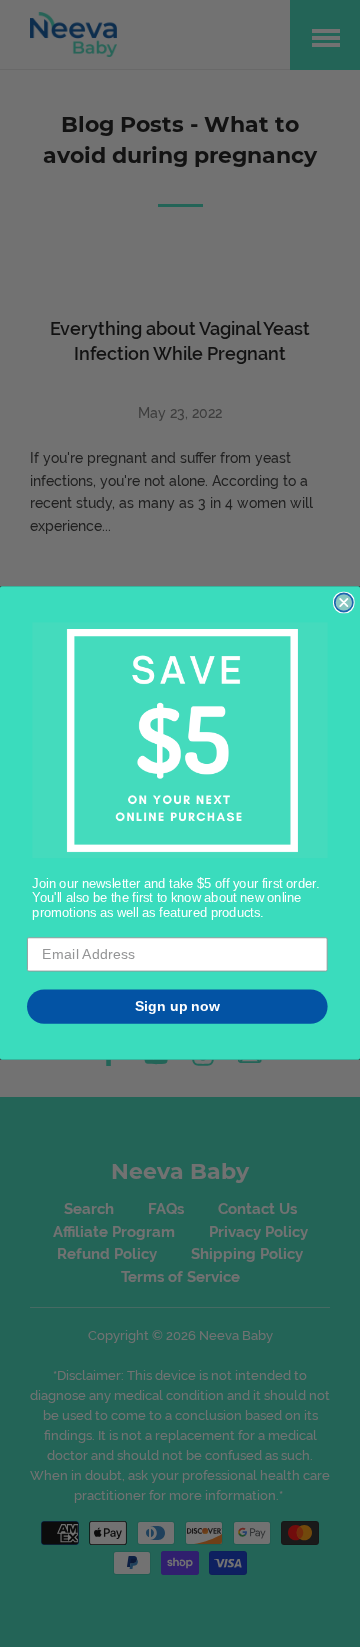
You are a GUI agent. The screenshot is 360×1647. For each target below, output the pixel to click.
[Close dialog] (344, 603)
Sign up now (177, 1006)
